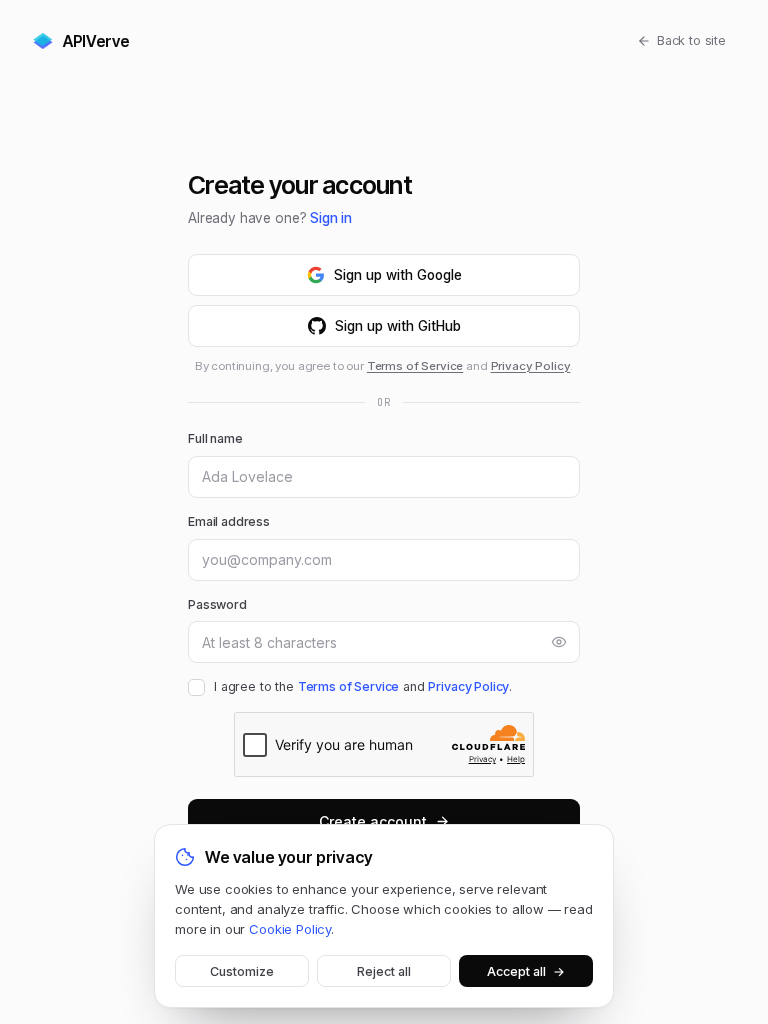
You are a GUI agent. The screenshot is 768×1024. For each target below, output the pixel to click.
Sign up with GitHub (398, 326)
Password (217, 604)
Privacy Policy (531, 366)
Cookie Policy (290, 929)
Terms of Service (415, 366)
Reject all (384, 971)
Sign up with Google (398, 275)
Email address (229, 521)
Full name (215, 438)
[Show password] (559, 642)
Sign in (331, 218)
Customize (242, 971)
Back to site (691, 40)
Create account (373, 821)
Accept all (526, 971)
